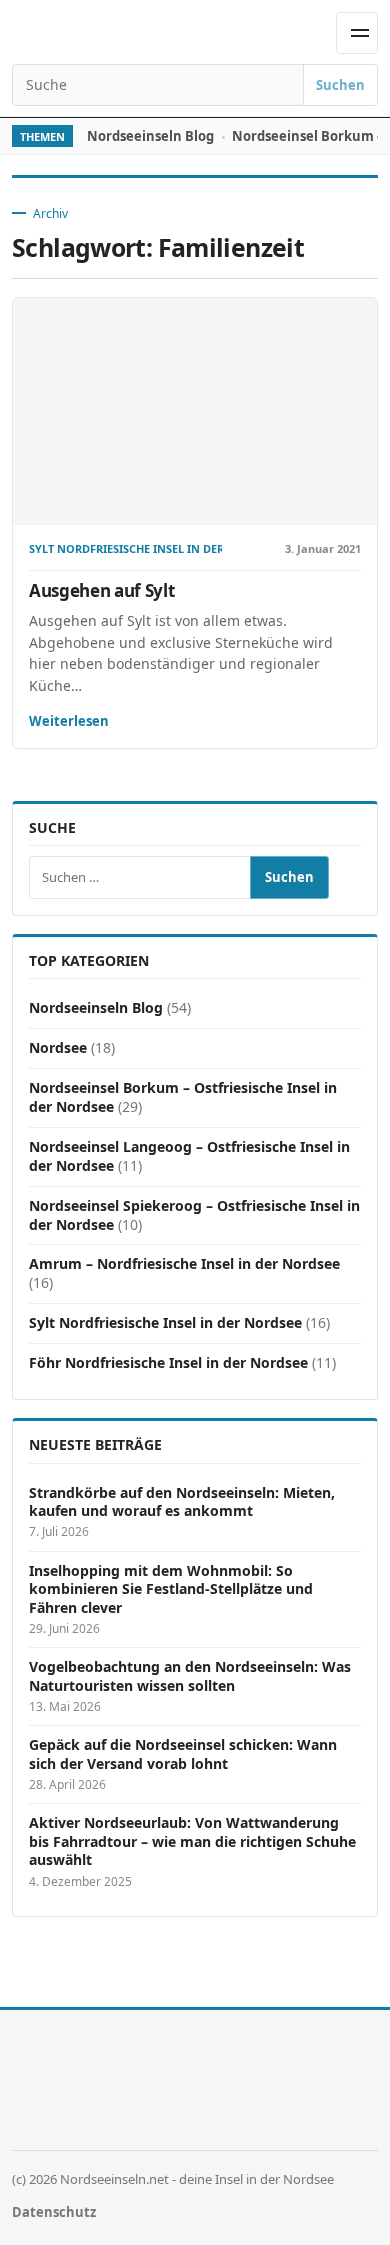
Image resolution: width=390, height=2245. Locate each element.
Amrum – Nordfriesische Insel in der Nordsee (184, 1263)
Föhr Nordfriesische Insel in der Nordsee (168, 1362)
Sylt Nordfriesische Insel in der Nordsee (125, 549)
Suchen (340, 85)
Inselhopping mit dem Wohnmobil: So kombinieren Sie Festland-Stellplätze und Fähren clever (171, 1589)
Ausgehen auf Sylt (101, 590)
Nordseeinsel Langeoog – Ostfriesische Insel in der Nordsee (189, 1156)
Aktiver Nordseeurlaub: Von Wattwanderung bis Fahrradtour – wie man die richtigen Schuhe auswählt (192, 1841)
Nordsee (58, 1047)
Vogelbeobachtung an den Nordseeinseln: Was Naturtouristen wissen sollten (190, 1676)
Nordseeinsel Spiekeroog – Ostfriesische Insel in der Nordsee (194, 1215)
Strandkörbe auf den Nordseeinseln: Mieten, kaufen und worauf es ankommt (182, 1502)
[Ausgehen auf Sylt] (195, 412)
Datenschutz (54, 2212)
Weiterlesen (69, 721)
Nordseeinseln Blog (150, 136)
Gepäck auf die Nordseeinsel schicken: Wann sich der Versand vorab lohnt (183, 1754)
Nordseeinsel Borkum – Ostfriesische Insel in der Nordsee (183, 1097)
